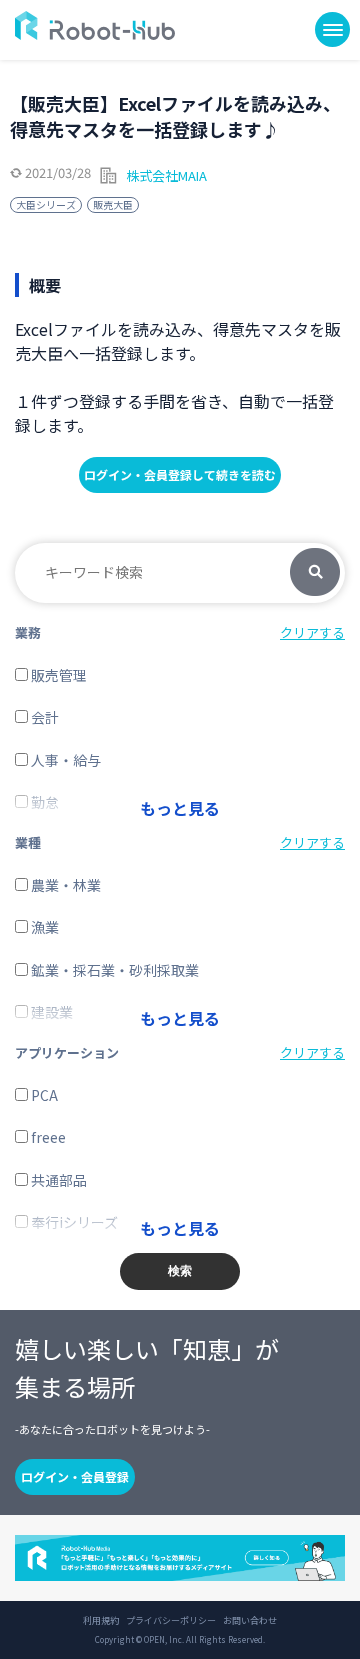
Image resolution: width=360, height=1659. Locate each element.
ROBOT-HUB (95, 25)
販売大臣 (113, 204)
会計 (43, 717)
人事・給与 (64, 760)
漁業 (43, 927)
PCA (43, 1095)
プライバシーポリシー (171, 1621)
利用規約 (101, 1621)
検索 (315, 573)
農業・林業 (64, 885)
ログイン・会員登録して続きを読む (180, 474)
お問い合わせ (250, 1621)
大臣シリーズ (46, 204)
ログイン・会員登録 (75, 1476)
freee (47, 1137)
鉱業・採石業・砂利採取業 (113, 970)
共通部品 (57, 1180)
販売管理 (57, 675)
